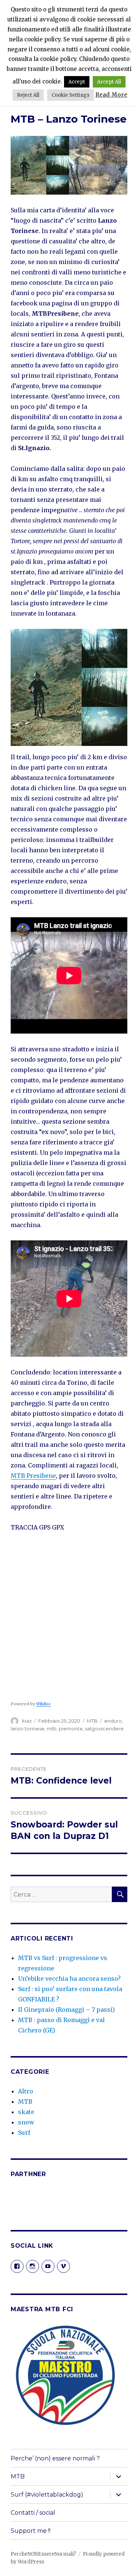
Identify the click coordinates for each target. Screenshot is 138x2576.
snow (26, 2122)
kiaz (27, 1721)
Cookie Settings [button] (70, 95)
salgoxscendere (104, 1729)
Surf (24, 2133)
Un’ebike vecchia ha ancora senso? (69, 1979)
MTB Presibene (33, 1476)
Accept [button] (77, 82)
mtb (52, 1729)
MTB (92, 1721)
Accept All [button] (109, 82)
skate (26, 2112)
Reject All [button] (28, 95)
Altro (26, 2091)
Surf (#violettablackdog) (47, 2495)
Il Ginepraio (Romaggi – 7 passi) (66, 2010)
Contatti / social (33, 2513)
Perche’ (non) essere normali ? (55, 2458)
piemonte (71, 1729)
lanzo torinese (28, 1729)
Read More (111, 95)
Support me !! (31, 2531)
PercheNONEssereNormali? (43, 2554)
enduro (113, 1721)
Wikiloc (43, 1704)
